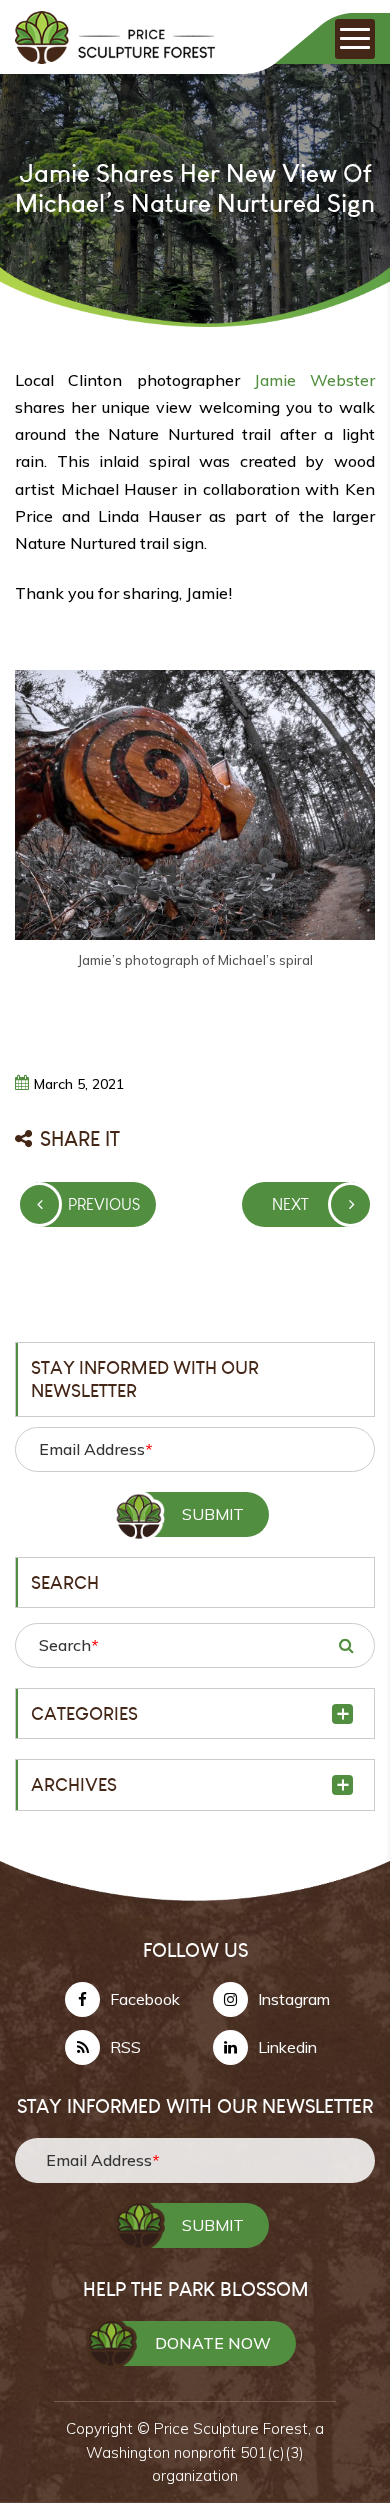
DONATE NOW (213, 2343)
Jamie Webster (314, 380)
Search (68, 1645)
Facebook (145, 1999)
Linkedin (287, 2047)
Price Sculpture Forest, (234, 2428)
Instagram (294, 1999)
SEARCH (346, 1645)
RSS (125, 2047)
